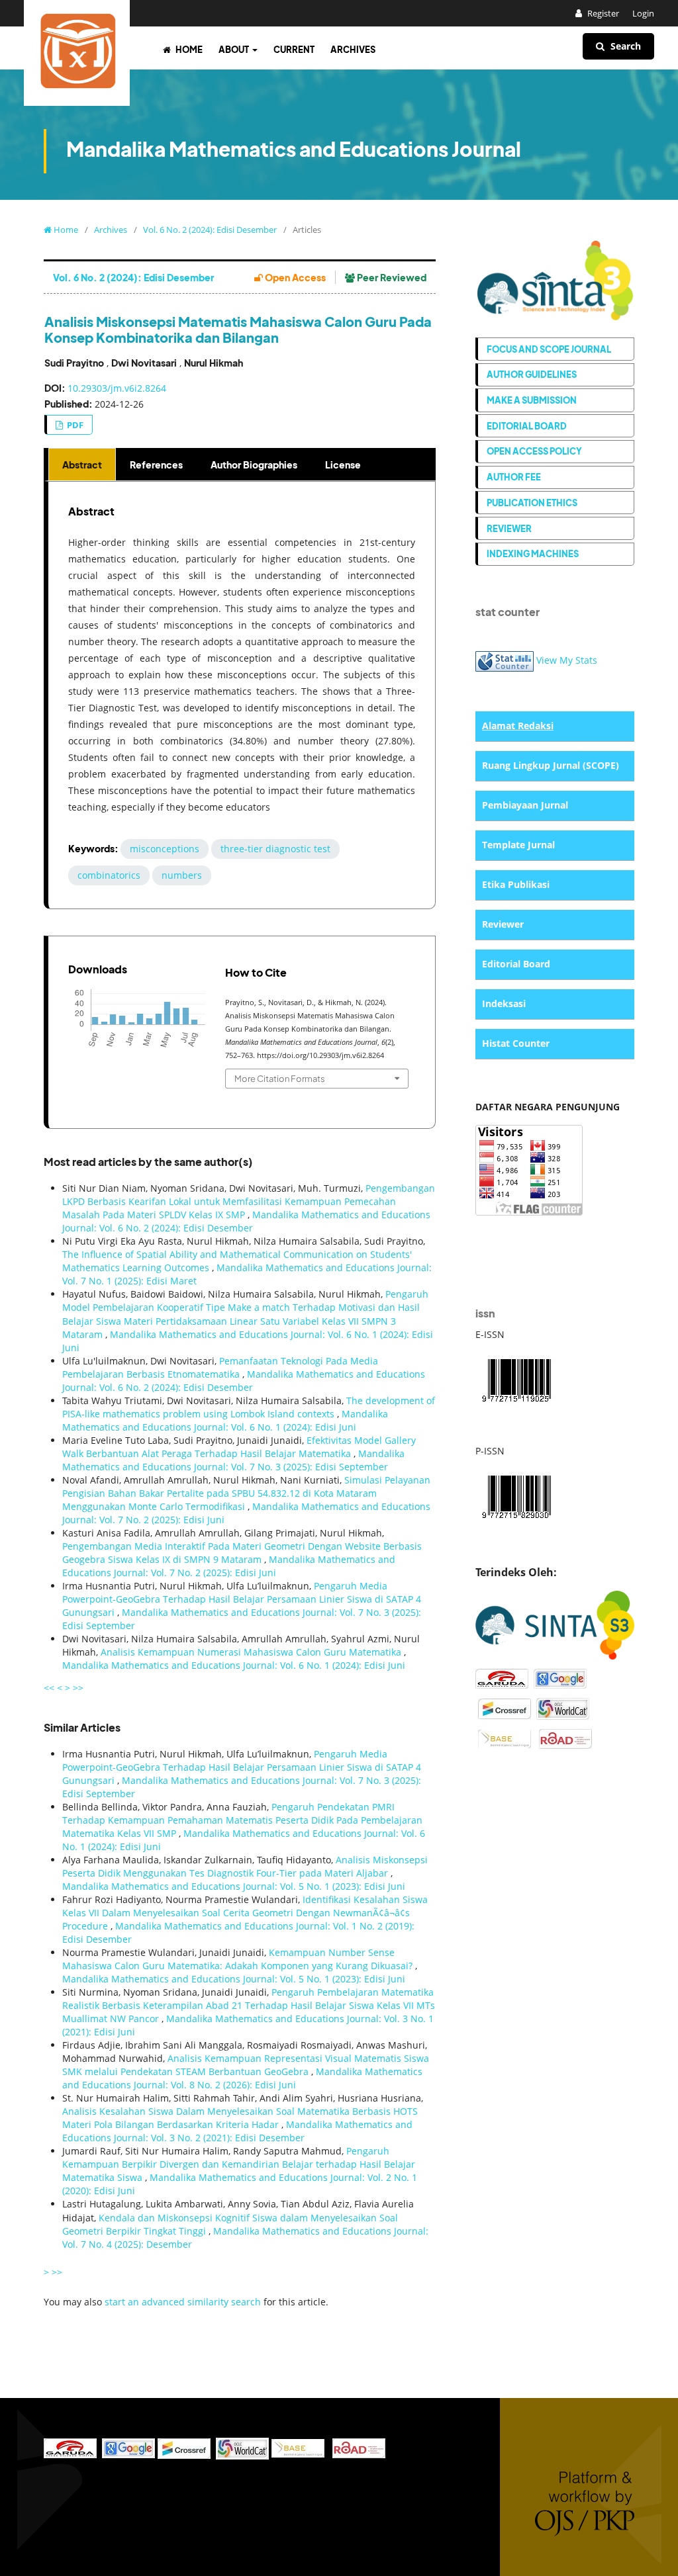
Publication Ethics (532, 503)
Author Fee (514, 477)
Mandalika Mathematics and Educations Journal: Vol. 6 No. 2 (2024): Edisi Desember (246, 1221)
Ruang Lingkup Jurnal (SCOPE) (551, 765)
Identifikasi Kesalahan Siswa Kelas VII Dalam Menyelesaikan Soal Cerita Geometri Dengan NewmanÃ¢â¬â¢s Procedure (245, 1913)
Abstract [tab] (82, 465)
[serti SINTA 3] (555, 1624)
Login (643, 13)
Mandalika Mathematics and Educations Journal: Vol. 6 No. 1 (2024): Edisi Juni (225, 1420)
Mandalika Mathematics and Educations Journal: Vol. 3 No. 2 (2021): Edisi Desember (237, 2131)
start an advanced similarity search (183, 2302)
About (234, 49)
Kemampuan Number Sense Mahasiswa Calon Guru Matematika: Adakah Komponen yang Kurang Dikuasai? (239, 1959)
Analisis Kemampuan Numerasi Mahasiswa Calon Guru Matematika (252, 1652)
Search (624, 46)
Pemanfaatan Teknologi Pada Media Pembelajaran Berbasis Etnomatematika (220, 1367)
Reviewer (509, 528)
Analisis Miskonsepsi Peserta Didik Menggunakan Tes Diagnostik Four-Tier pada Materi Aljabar (245, 1866)
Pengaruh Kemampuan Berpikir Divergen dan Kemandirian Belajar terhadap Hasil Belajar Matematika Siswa (239, 2164)
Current (294, 49)
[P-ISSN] (516, 1495)
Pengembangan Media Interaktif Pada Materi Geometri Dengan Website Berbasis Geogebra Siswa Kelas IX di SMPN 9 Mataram (242, 1553)
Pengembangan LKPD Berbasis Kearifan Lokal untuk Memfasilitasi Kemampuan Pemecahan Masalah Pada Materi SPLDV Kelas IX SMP (249, 1201)
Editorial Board (527, 426)
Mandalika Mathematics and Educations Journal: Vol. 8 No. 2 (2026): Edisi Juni (242, 2078)
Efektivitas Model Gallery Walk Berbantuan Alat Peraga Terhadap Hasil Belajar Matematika (239, 1447)
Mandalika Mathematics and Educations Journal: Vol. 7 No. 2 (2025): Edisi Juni (229, 1566)
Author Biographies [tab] (254, 465)
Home (188, 49)
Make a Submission (532, 400)
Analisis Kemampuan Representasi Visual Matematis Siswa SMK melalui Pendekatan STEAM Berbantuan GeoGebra (246, 2065)
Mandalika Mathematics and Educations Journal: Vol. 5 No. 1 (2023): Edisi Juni (234, 1886)
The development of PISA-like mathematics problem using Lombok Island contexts (249, 1407)
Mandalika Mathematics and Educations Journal (294, 149)
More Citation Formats (280, 1078)
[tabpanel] (242, 695)
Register (602, 13)
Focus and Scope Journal (549, 349)
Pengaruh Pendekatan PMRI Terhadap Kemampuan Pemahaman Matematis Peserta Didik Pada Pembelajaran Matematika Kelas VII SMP (242, 1820)
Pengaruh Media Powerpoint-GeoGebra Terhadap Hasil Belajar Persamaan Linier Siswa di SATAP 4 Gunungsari (242, 1599)
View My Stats (567, 660)
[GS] (560, 1678)
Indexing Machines (533, 554)
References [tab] (156, 465)
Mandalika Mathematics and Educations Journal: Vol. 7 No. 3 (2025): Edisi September (233, 1460)
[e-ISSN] (516, 1379)
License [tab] (343, 465)
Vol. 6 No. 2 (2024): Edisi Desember (210, 230)
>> (78, 1688)
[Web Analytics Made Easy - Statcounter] (505, 660)
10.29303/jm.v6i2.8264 (117, 388)
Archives (353, 49)
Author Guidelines (532, 374)
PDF (74, 425)
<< (49, 1688)
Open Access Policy (534, 451)
